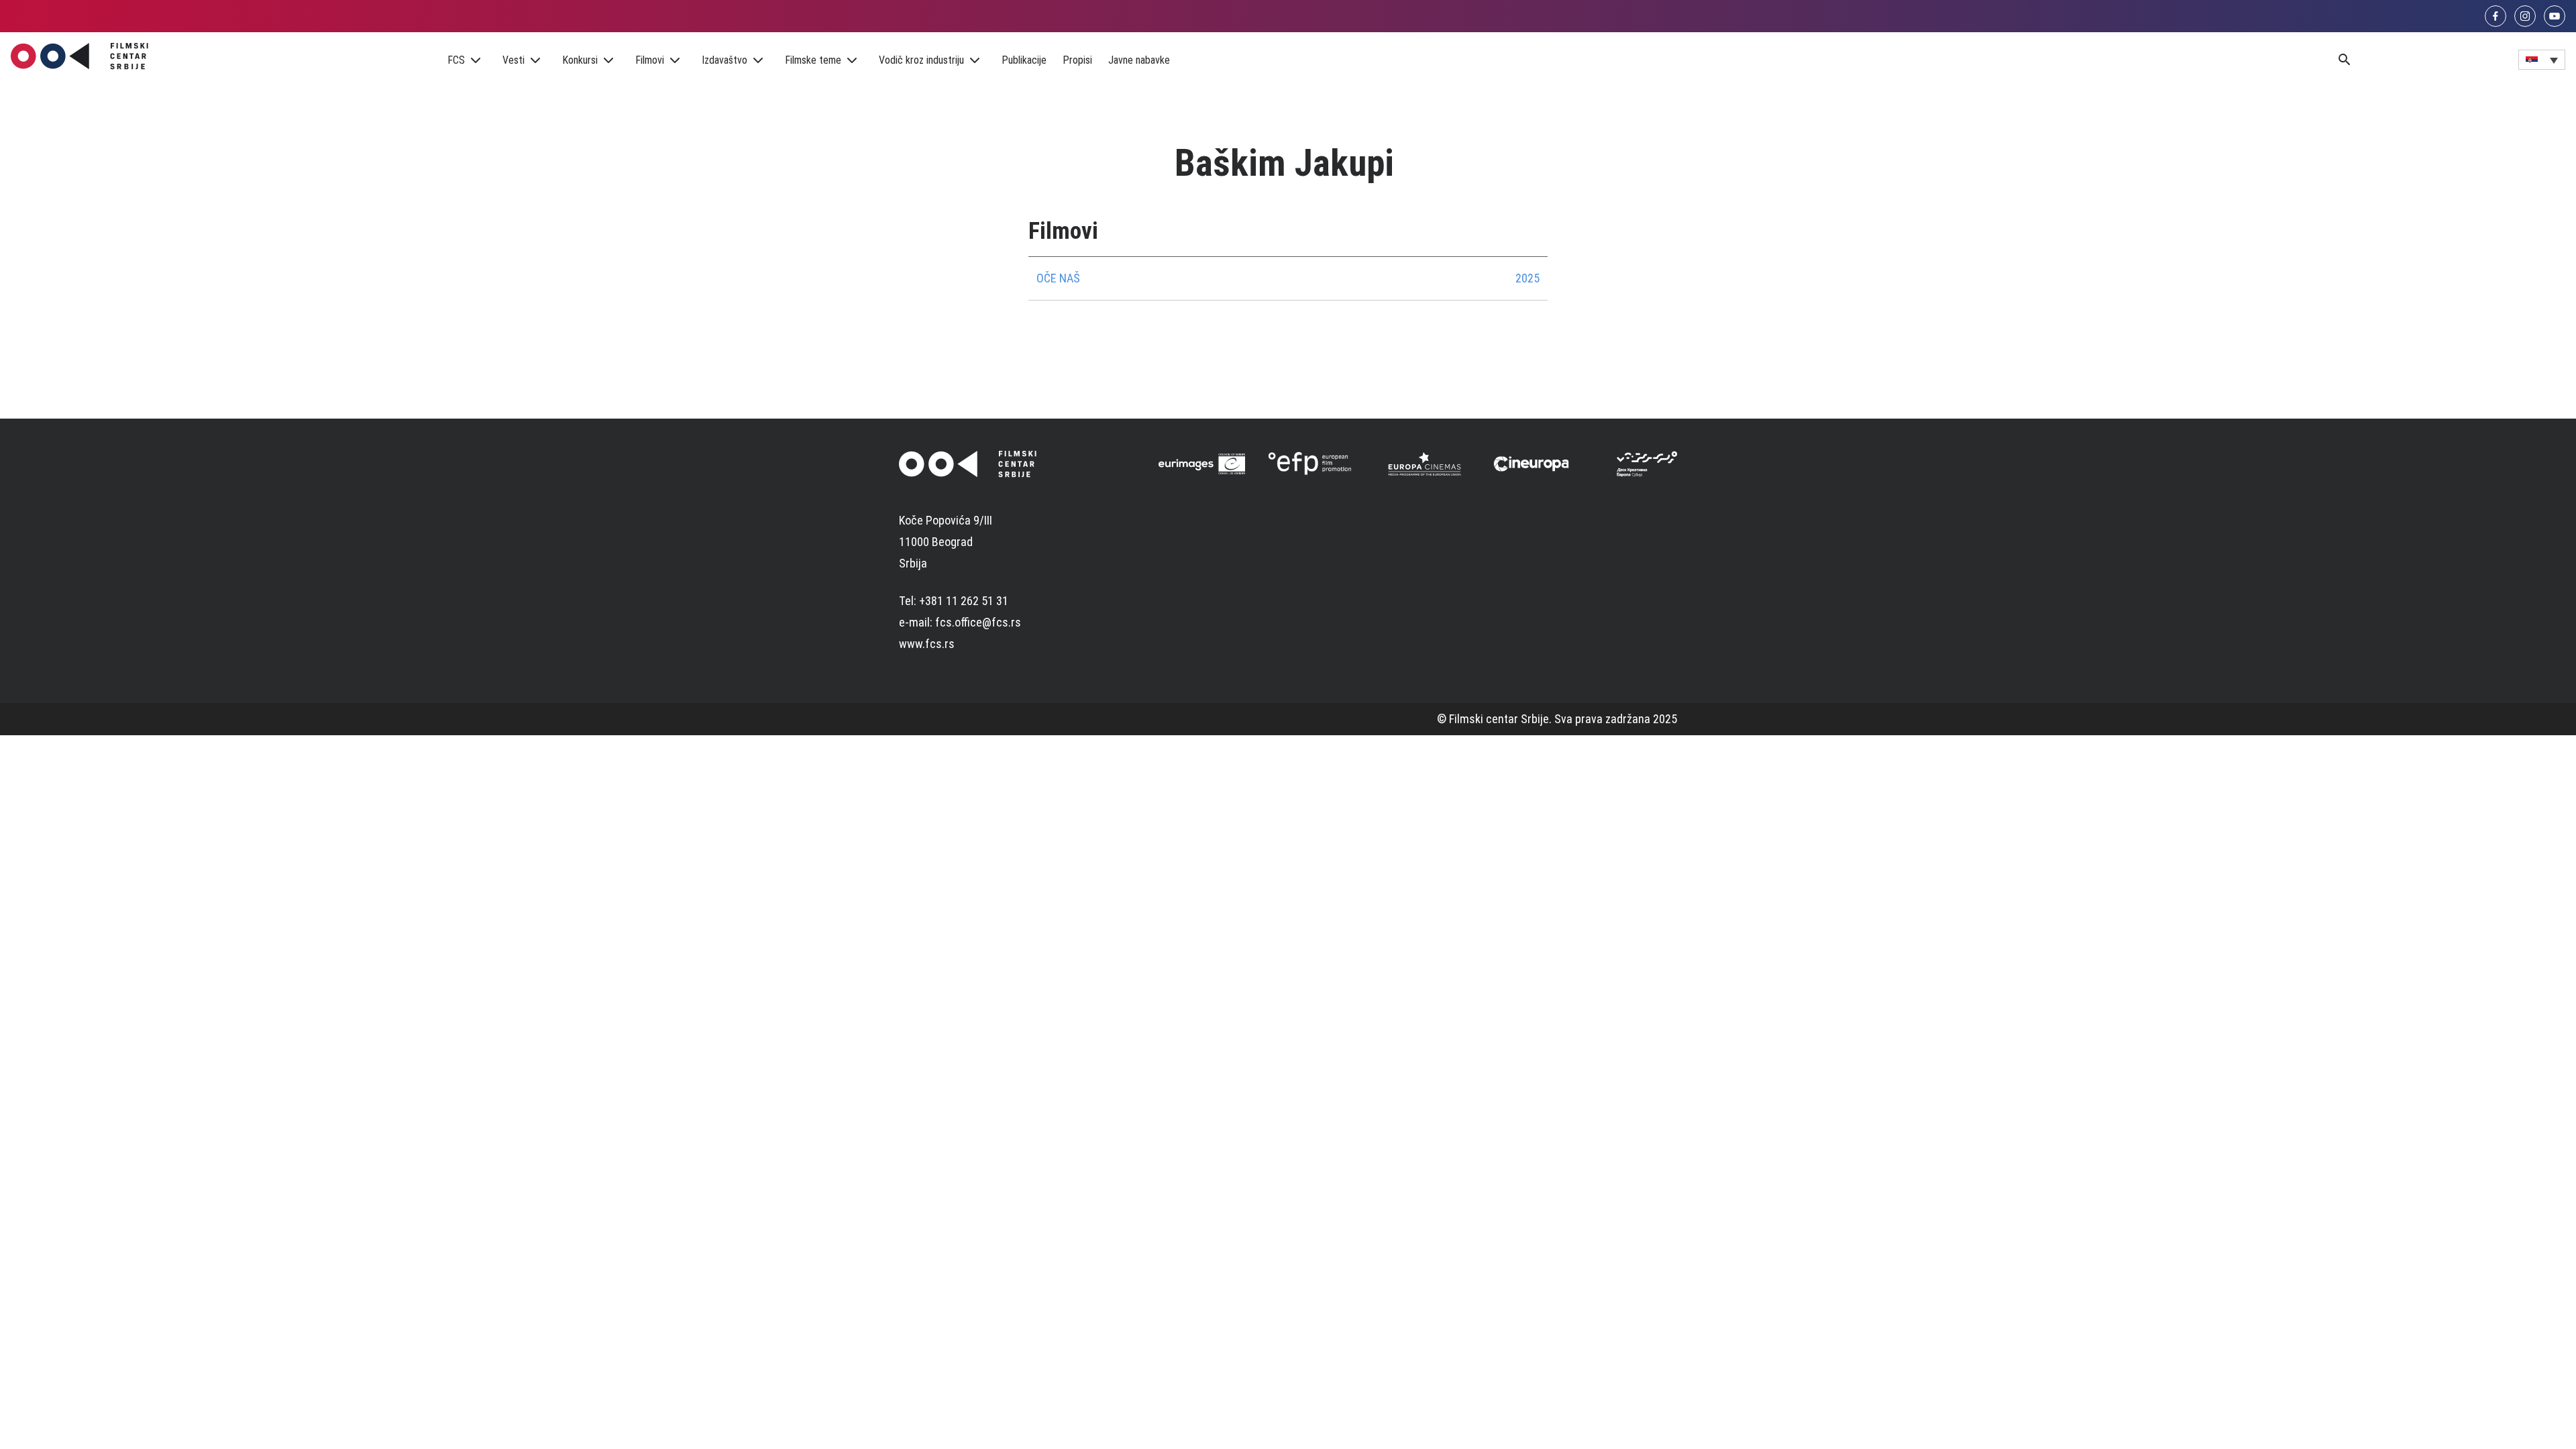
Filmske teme (813, 60)
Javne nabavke (1139, 60)
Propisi (1077, 60)
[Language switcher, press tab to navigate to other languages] (2542, 60)
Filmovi (650, 60)
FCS (456, 60)
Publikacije (1024, 60)
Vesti (514, 60)
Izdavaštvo (724, 60)
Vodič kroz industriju (921, 60)
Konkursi (580, 60)
